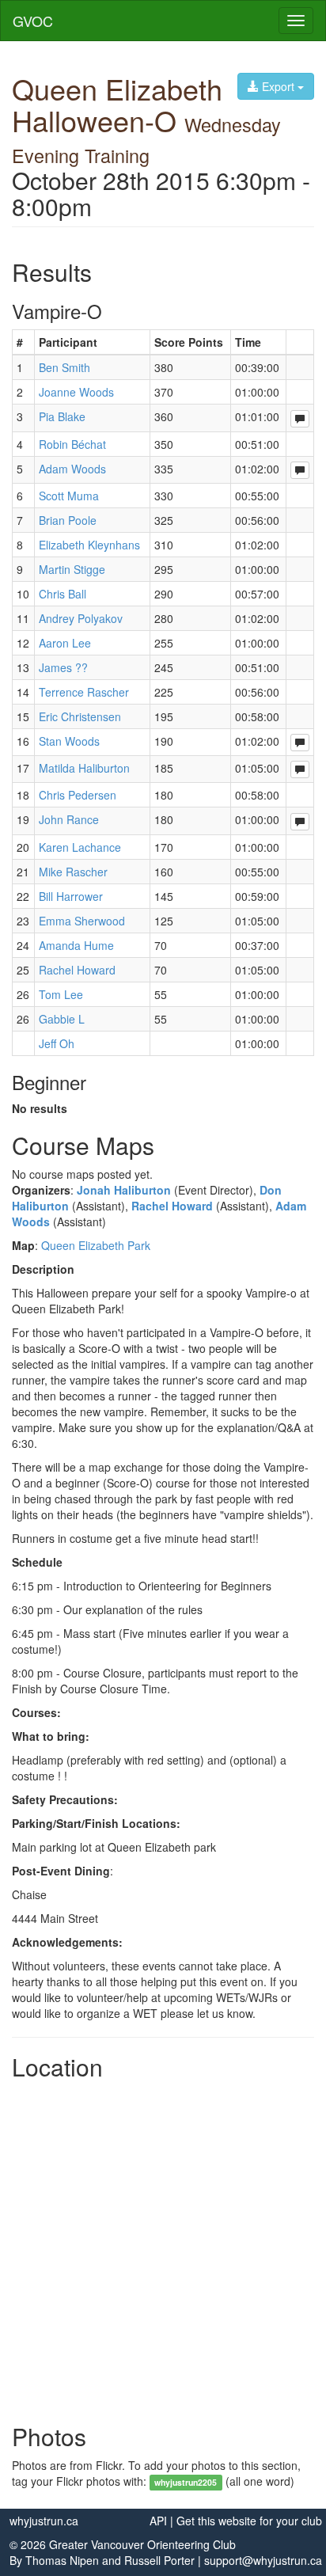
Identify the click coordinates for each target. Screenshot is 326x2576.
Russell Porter (159, 2560)
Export (278, 86)
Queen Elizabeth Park (96, 1245)
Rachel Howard (172, 1206)
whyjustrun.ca (44, 2521)
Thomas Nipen (62, 2560)
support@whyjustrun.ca (263, 2560)
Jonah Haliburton (124, 1190)
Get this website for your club (249, 2521)
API (158, 2521)
